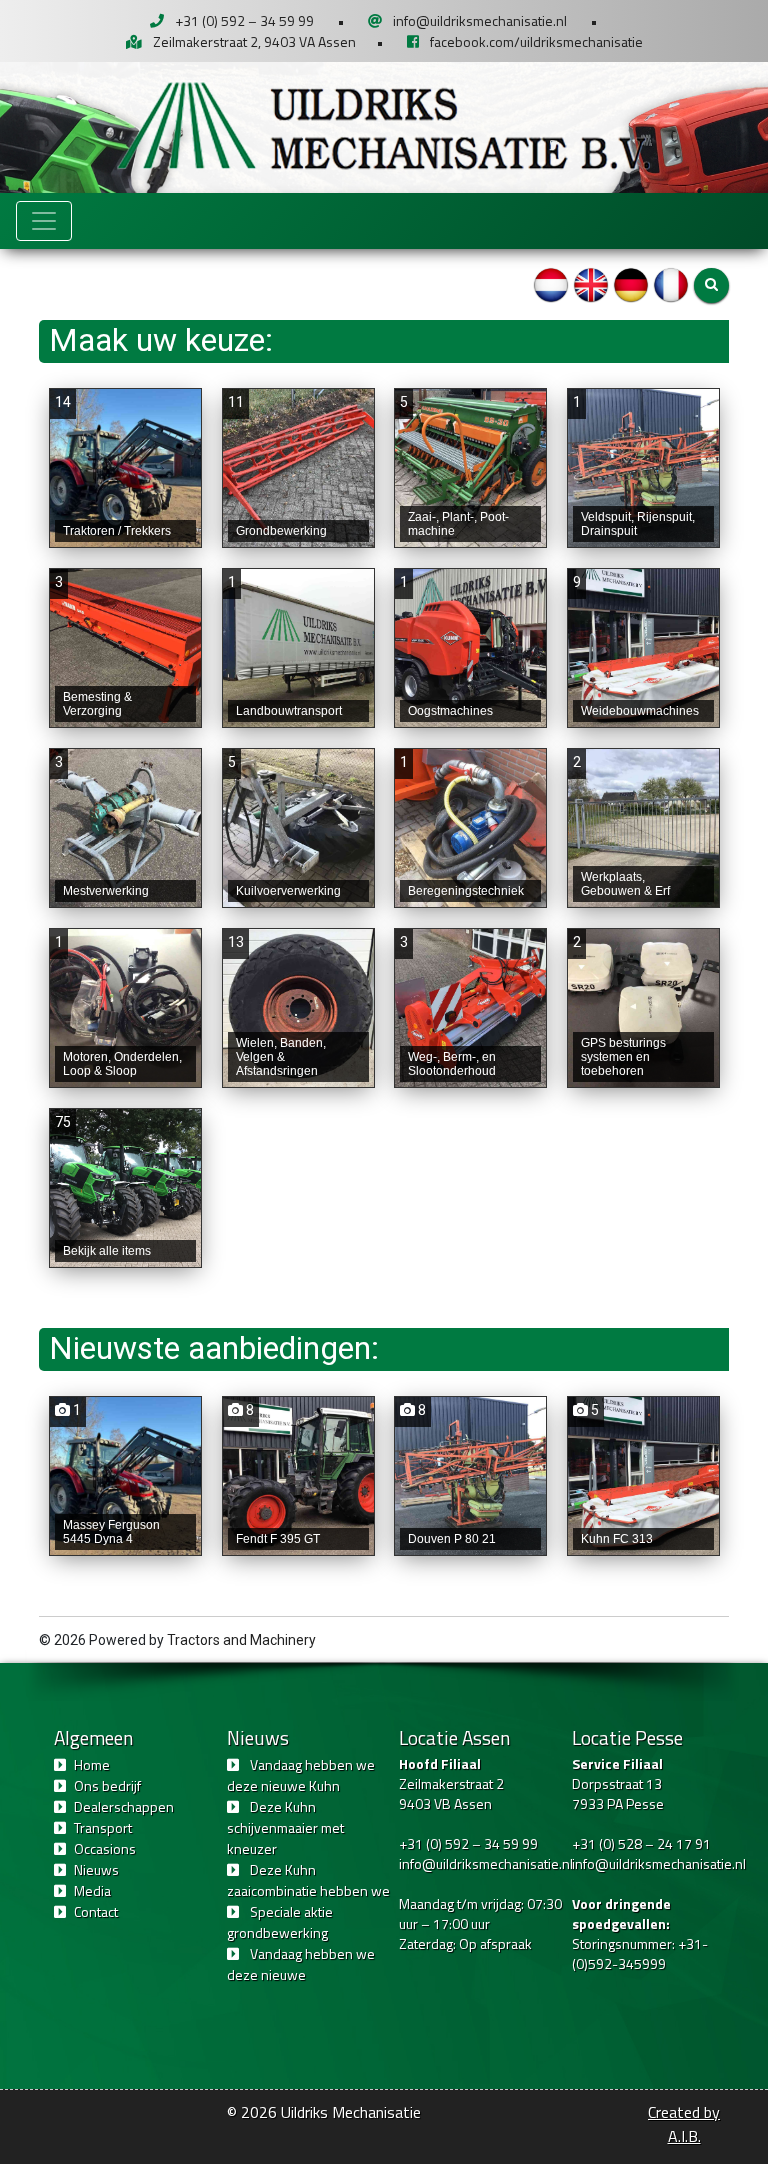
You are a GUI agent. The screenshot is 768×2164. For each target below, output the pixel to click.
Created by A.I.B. (684, 2124)
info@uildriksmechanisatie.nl (480, 20)
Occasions (105, 1848)
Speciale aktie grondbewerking (280, 1922)
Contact (96, 1911)
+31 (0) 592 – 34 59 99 (244, 20)
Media (92, 1890)
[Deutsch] (631, 284)
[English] (591, 284)
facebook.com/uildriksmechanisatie (536, 41)
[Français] (671, 284)
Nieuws (96, 1869)
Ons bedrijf (107, 1785)
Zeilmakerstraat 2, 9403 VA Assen (254, 41)
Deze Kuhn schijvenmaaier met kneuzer (285, 1827)
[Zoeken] (711, 285)
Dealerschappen (124, 1806)
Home (92, 1764)
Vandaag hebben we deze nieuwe (301, 1964)
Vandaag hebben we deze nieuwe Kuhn (301, 1775)
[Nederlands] (551, 284)
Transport (103, 1827)
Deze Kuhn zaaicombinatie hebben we (308, 1880)
